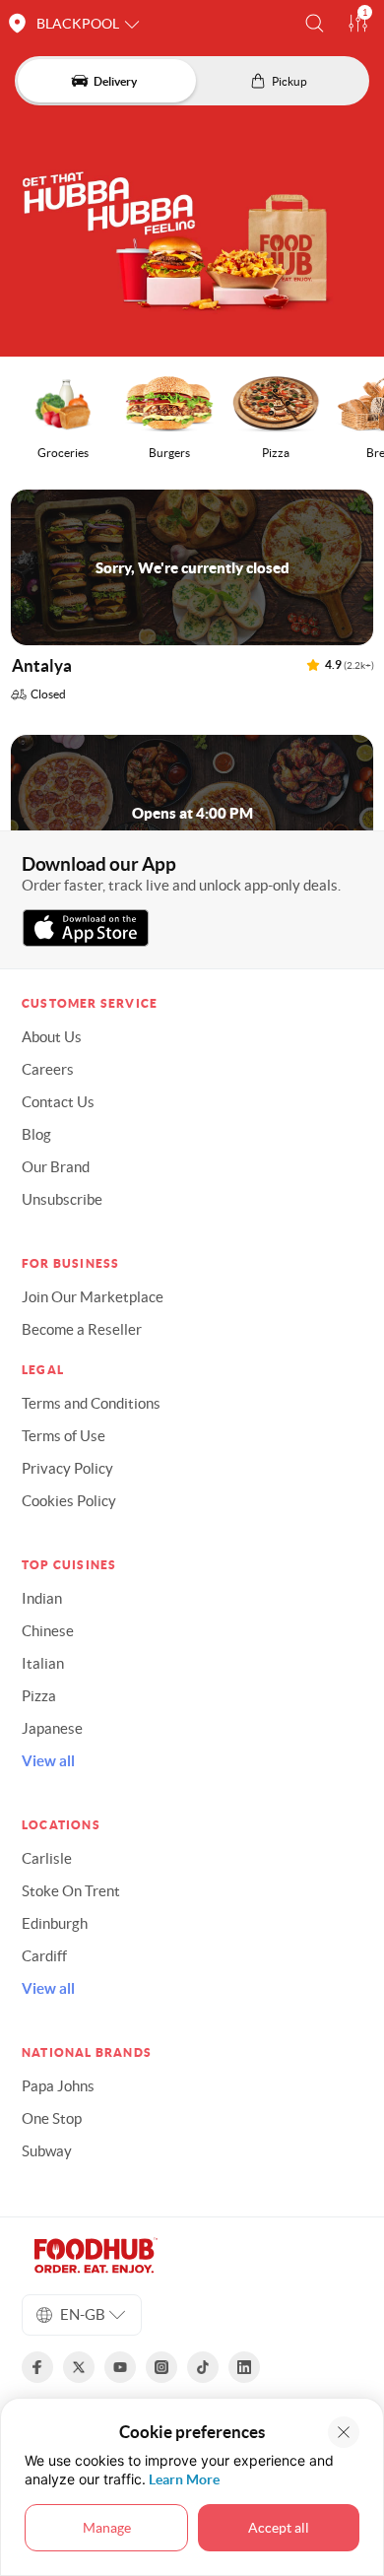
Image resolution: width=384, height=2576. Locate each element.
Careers (48, 1069)
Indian (42, 1598)
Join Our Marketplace (93, 1297)
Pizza (39, 1696)
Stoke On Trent (71, 1891)
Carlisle (47, 1858)
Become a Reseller (82, 1329)
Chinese (48, 1631)
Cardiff (44, 1956)
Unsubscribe (62, 1199)
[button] (315, 23)
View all (48, 1761)
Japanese (52, 1728)
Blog (36, 1134)
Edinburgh (55, 1923)
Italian (43, 1663)
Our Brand (56, 1167)
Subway (47, 2151)
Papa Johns (58, 2086)
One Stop (52, 2118)
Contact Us (58, 1102)
